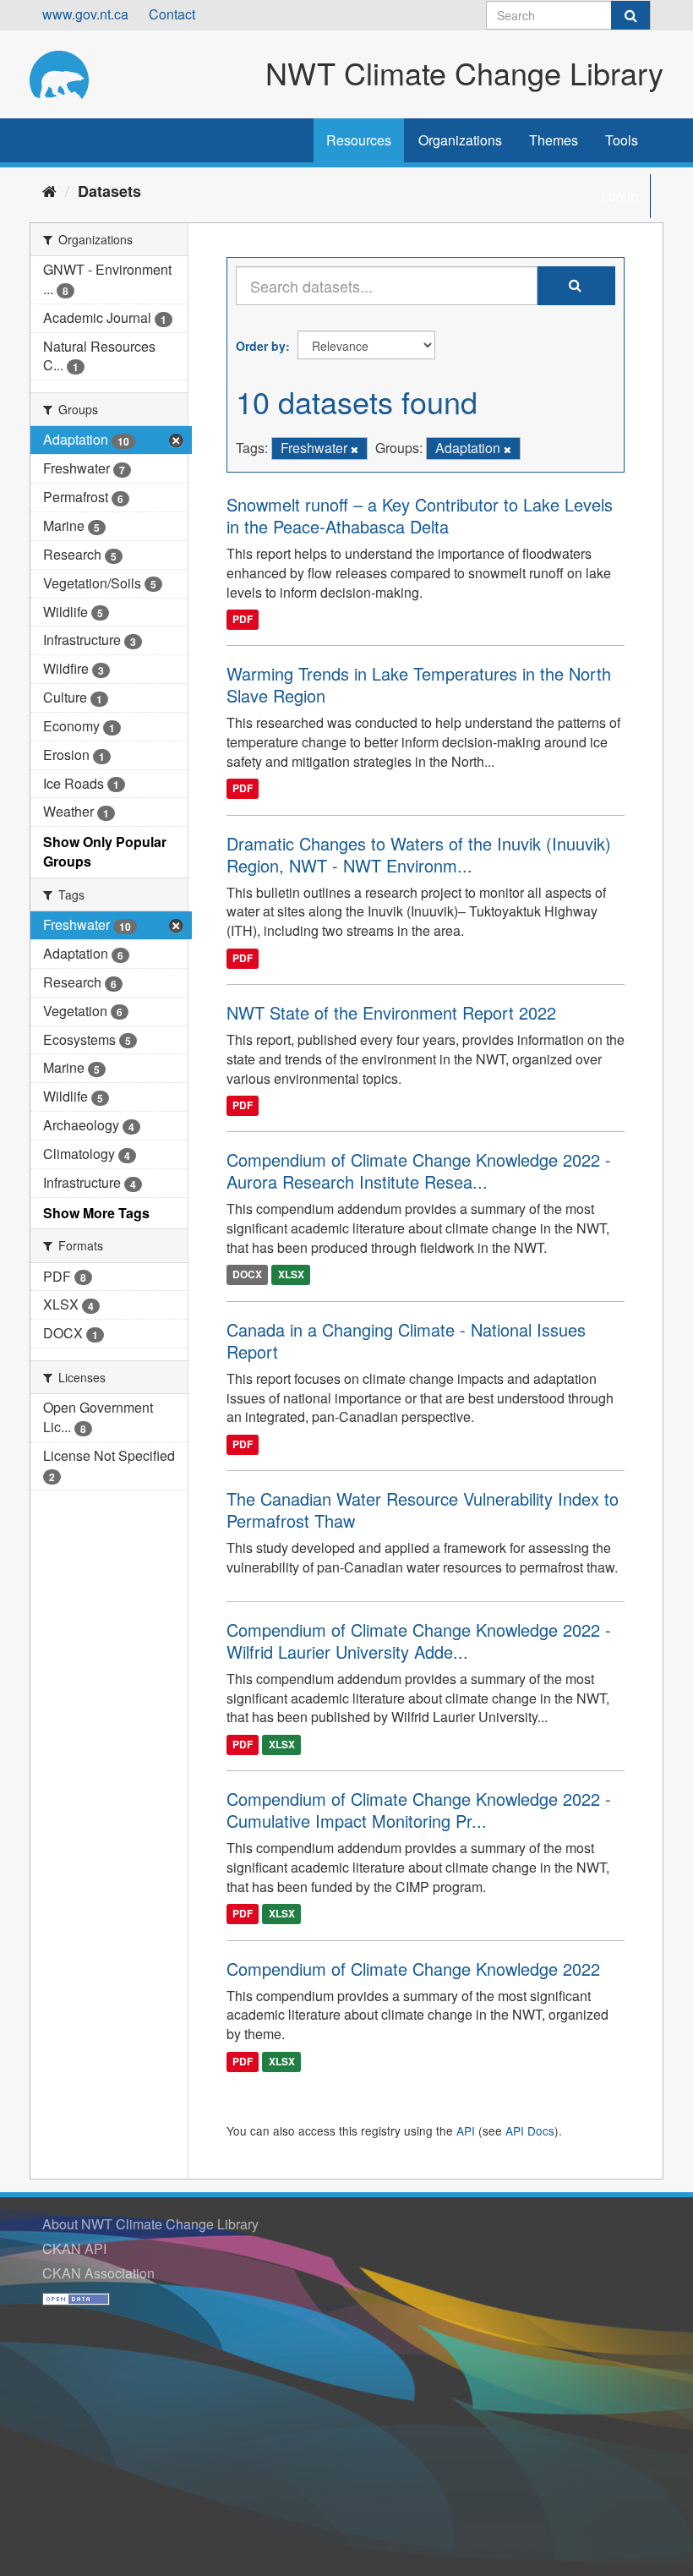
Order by (261, 346)
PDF (243, 619)
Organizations (460, 140)
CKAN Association (98, 2273)
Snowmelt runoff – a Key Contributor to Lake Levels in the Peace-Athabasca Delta (420, 515)
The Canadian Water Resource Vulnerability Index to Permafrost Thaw (423, 1510)
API (466, 2130)
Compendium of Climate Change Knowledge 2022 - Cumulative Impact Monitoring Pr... (419, 1810)
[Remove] (355, 449)
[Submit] (630, 15)
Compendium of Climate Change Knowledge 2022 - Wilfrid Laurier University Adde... (419, 1641)
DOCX (247, 1275)
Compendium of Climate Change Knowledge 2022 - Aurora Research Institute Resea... (419, 1170)
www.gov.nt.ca (85, 14)
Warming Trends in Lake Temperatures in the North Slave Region (419, 684)
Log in (619, 196)
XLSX (291, 1275)
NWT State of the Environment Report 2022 (391, 1012)
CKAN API (74, 2248)
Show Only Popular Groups (105, 851)
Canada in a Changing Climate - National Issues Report (406, 1340)
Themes (554, 140)
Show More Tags (96, 1213)
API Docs (530, 2130)
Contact (172, 14)
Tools (622, 140)
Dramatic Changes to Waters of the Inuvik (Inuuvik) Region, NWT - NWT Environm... (419, 854)
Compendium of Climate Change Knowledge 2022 (413, 1969)
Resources (359, 140)
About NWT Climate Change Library (150, 2224)
